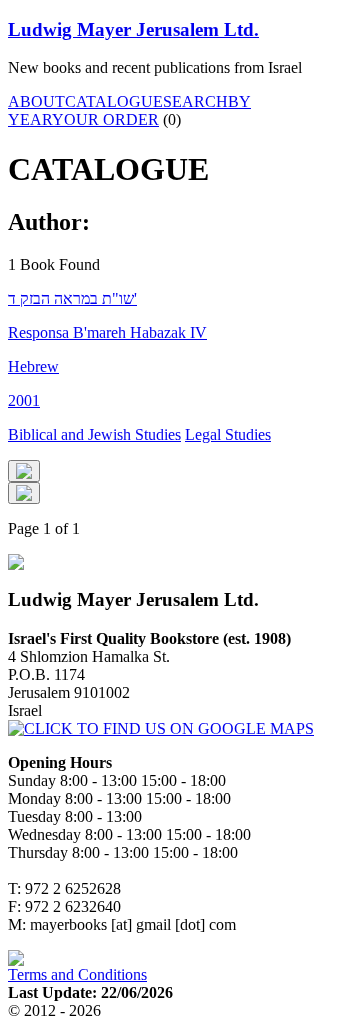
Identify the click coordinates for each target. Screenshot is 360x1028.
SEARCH (195, 101)
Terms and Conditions (77, 974)
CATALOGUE (114, 101)
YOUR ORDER (105, 119)
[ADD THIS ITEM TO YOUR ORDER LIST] (24, 493)
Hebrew (33, 366)
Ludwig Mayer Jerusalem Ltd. (133, 29)
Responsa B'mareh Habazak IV (107, 332)
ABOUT (36, 101)
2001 (24, 400)
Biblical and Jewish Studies (94, 434)
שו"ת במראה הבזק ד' (72, 298)
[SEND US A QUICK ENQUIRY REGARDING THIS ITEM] (24, 471)
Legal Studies (228, 434)
